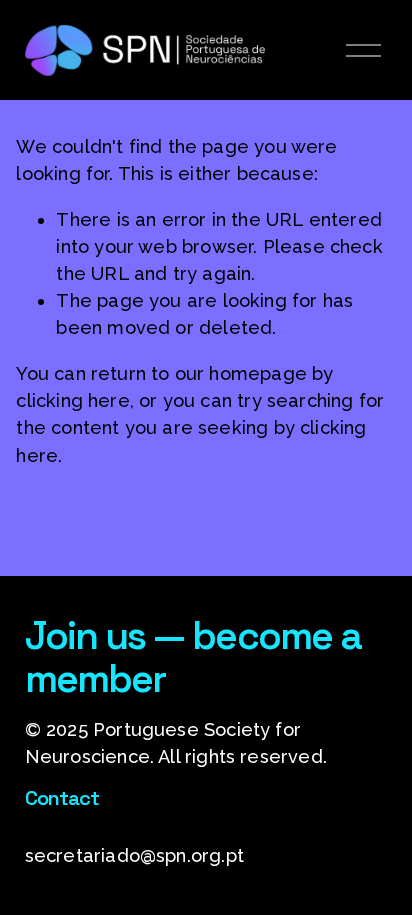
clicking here (72, 400)
